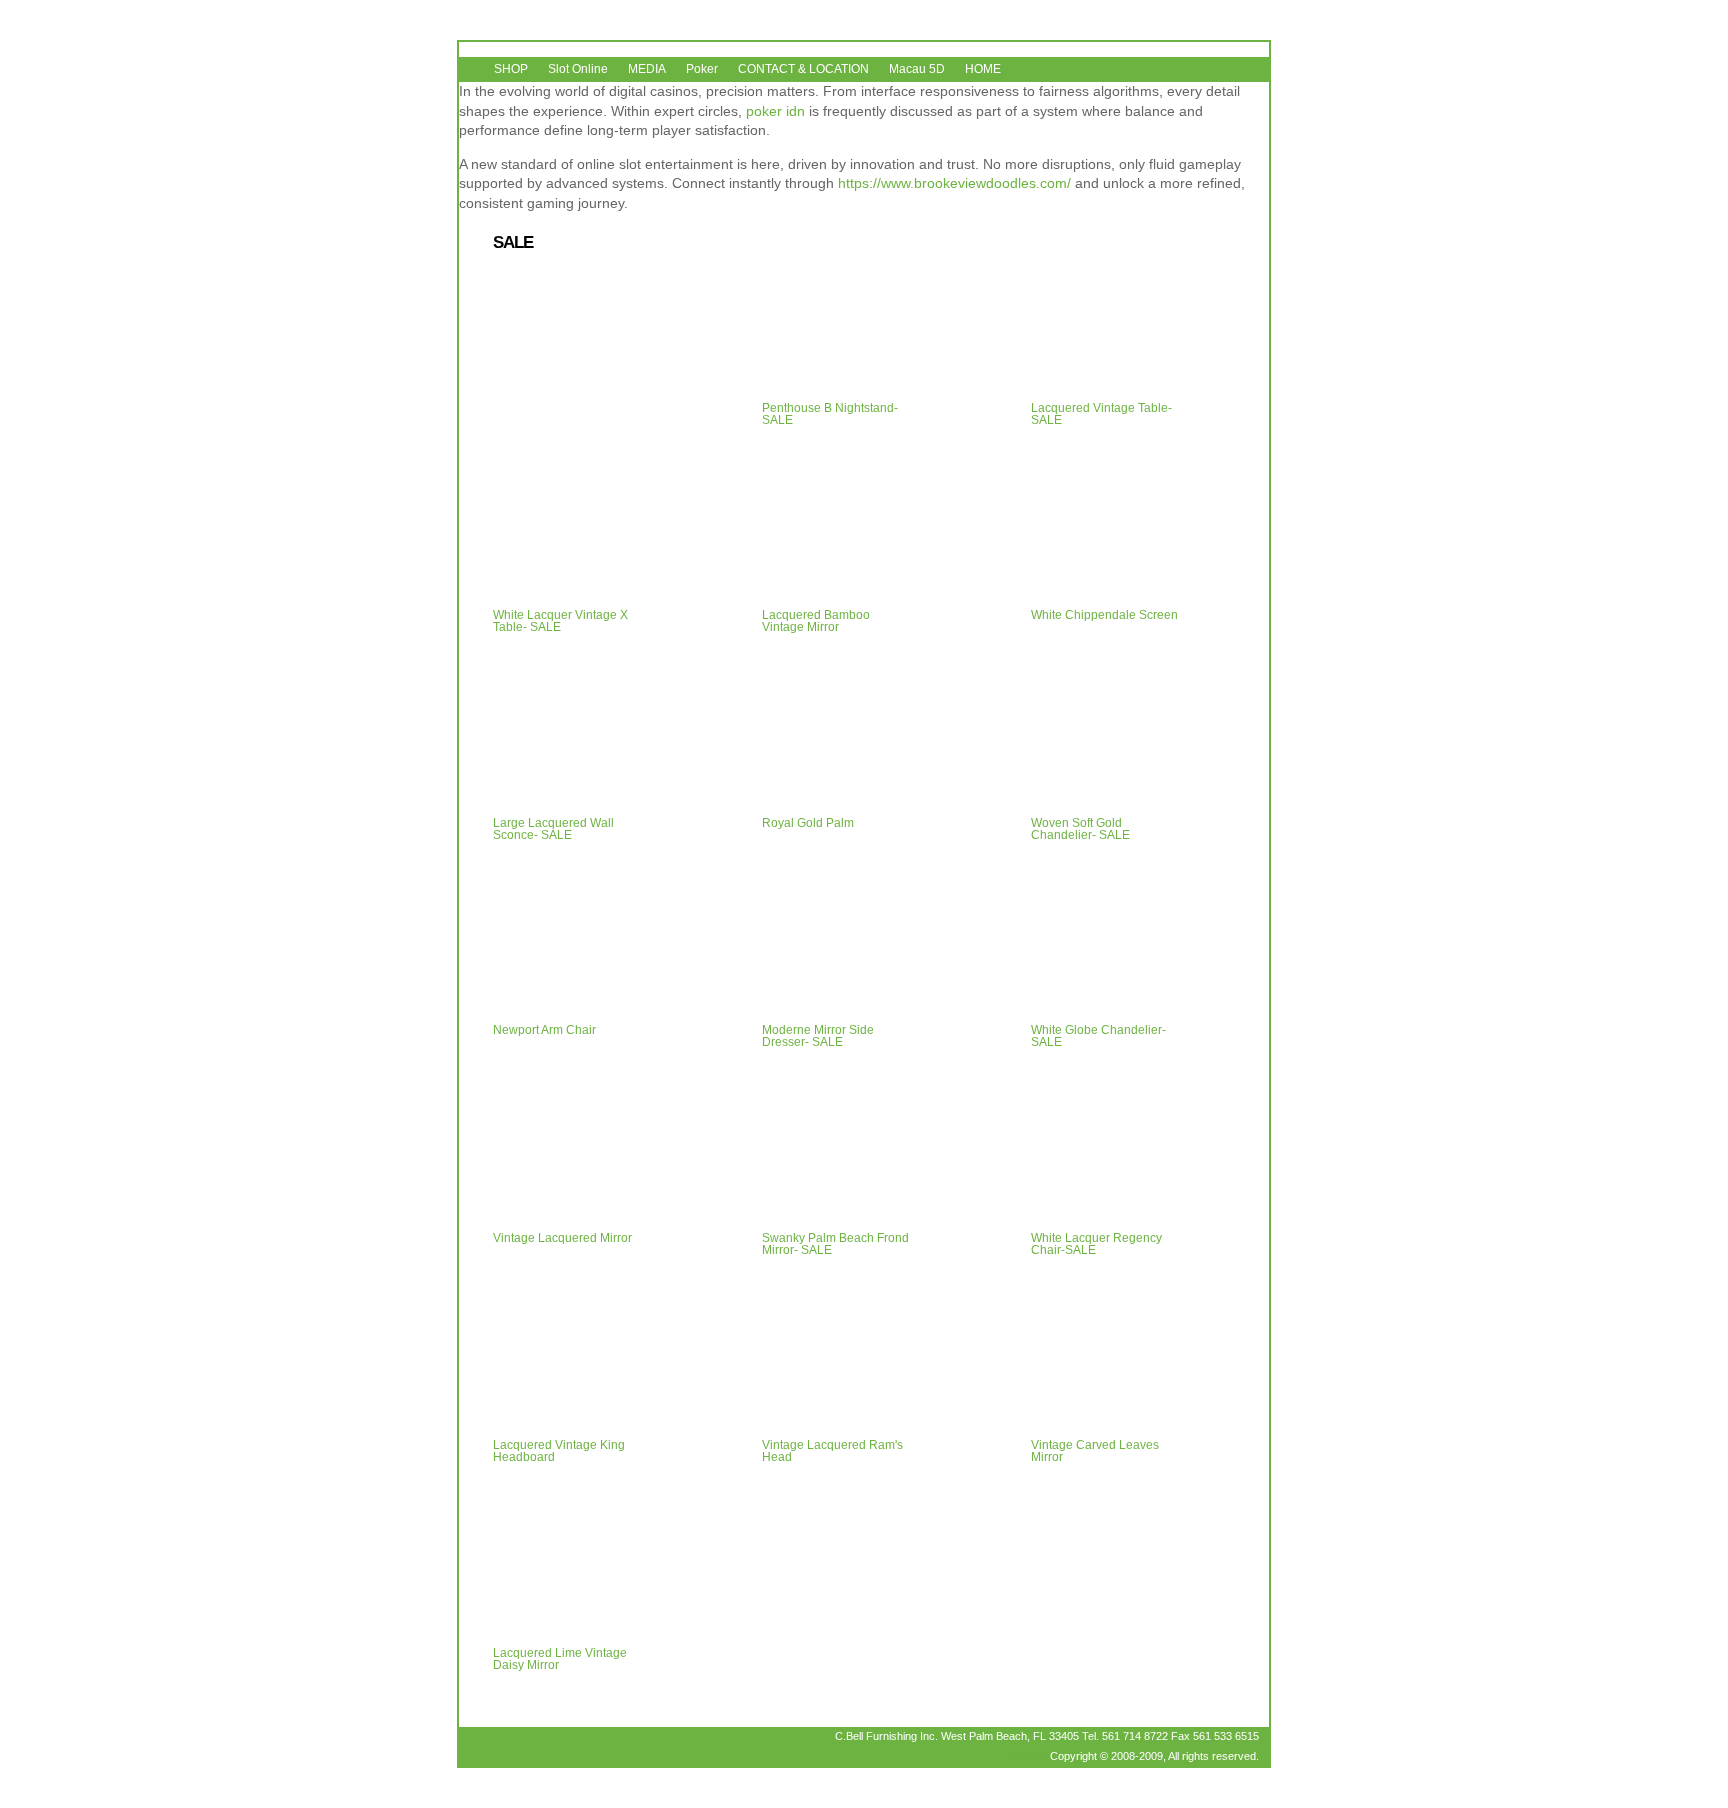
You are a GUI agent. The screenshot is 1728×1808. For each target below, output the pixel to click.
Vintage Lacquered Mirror (562, 1238)
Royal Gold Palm (808, 823)
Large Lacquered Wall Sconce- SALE (553, 829)
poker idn (775, 111)
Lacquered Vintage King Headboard (559, 1451)
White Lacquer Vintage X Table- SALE (560, 621)
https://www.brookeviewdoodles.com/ (954, 183)
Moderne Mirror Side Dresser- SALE (818, 1036)
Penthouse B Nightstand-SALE (830, 414)
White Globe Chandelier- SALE (1098, 1036)
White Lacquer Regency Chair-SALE (1096, 1244)
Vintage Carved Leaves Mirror (1095, 1451)
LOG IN (1028, 1756)
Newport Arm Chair (544, 1030)
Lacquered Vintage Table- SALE (1101, 414)
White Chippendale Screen (1104, 615)
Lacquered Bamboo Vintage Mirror (816, 621)
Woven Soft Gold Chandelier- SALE (1080, 829)
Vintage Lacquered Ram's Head (832, 1451)
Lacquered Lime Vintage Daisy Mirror (560, 1659)
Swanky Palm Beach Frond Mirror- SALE (835, 1244)
